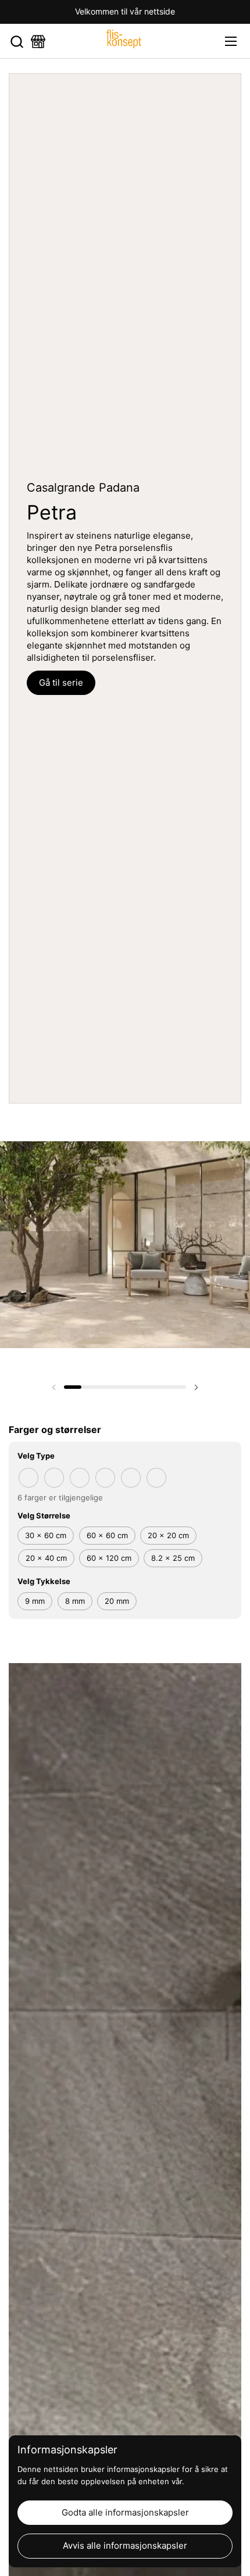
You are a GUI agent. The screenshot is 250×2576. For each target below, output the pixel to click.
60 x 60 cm (107, 1535)
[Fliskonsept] (123, 41)
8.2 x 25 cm (173, 1558)
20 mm (117, 1601)
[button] (17, 42)
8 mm (75, 1601)
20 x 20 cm (168, 1535)
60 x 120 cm (109, 1558)
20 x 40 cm (46, 1558)
